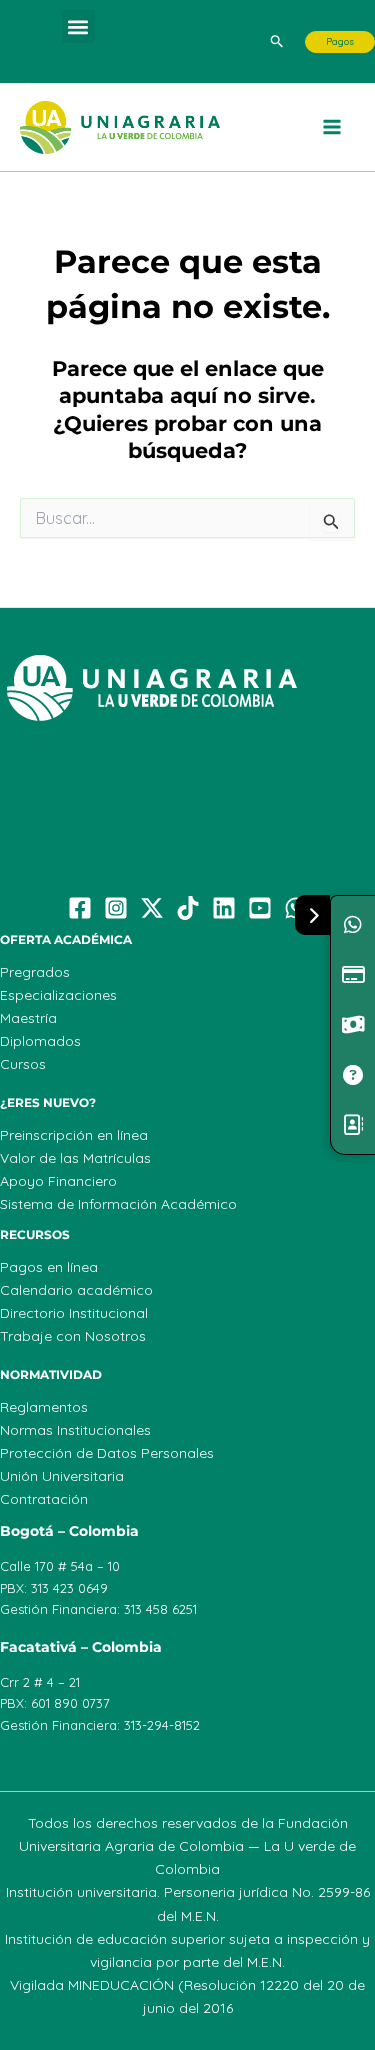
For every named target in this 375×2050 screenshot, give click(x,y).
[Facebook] (80, 908)
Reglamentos (44, 1407)
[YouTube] (260, 908)
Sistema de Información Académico (118, 1204)
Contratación (44, 1499)
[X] (152, 908)
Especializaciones (58, 995)
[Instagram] (116, 908)
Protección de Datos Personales (107, 1453)
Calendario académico (76, 1290)
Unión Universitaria (62, 1476)
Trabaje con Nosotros (73, 1336)
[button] (78, 26)
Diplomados (40, 1041)
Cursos (23, 1064)
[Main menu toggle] (333, 128)
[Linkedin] (224, 908)
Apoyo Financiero (58, 1181)
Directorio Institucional (74, 1313)
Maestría (28, 1018)
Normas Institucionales (75, 1430)
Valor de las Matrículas (75, 1158)
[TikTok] (188, 908)
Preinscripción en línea (74, 1135)
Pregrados (35, 972)
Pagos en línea (49, 1267)
